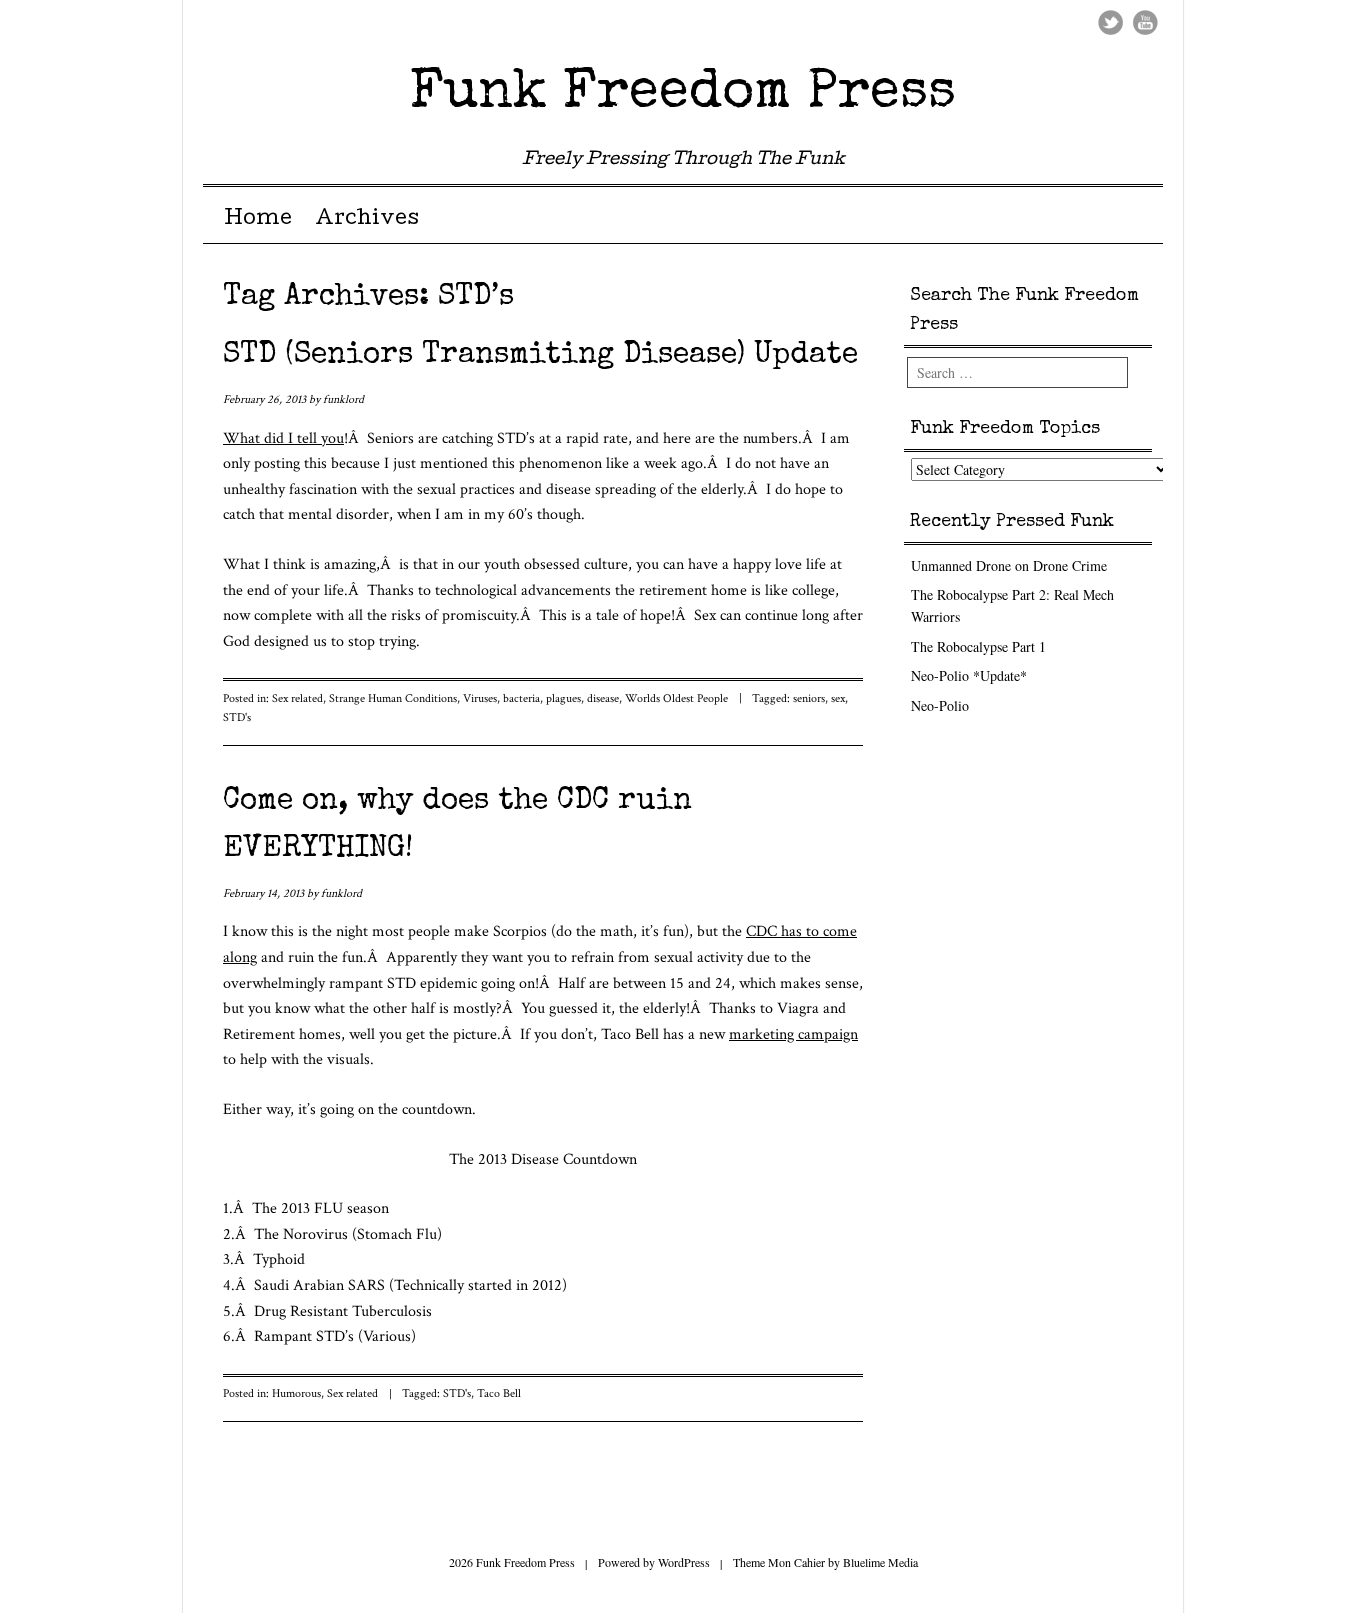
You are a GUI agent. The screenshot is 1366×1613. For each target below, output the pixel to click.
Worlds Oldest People (676, 698)
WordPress (684, 1562)
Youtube (1145, 22)
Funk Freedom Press (683, 93)
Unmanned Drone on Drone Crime (1009, 565)
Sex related (297, 698)
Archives (367, 220)
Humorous (296, 1393)
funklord (343, 399)
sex (838, 698)
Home (258, 220)
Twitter (1110, 22)
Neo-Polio (940, 705)
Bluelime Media (880, 1562)
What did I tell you (283, 438)
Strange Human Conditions (393, 698)
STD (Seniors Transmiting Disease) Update (540, 356)
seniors (809, 698)
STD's (237, 717)
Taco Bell (499, 1393)
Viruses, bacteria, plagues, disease (541, 698)
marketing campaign (793, 1034)
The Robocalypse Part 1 (978, 646)
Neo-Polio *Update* (969, 675)
